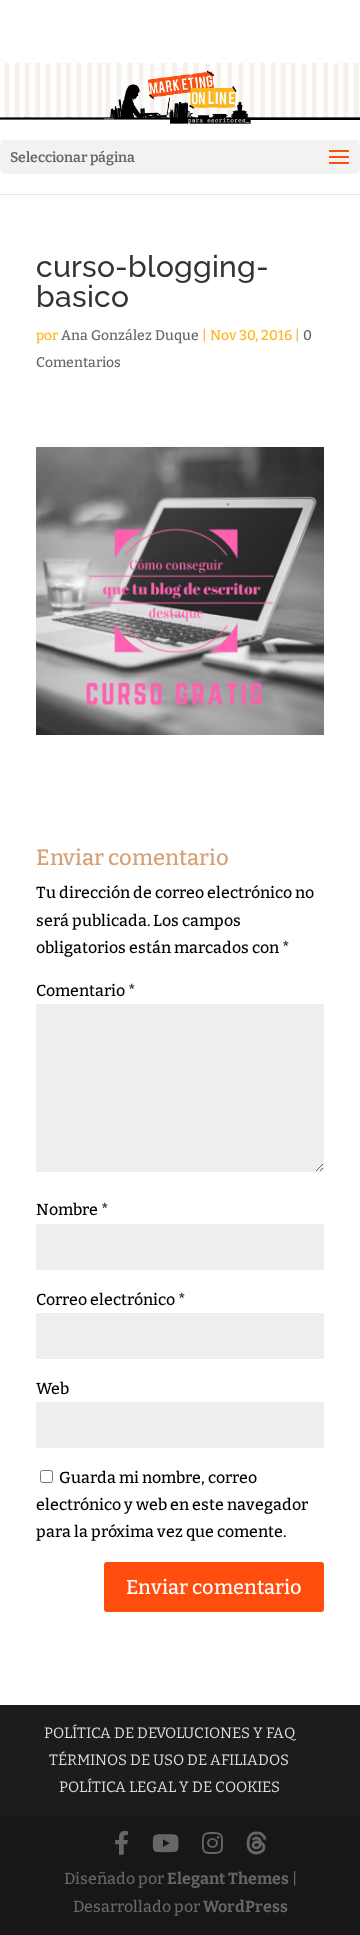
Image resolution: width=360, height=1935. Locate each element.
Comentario (86, 990)
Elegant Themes (228, 1878)
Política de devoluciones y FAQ (169, 1733)
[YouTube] (165, 1844)
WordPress (245, 1906)
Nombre (72, 1209)
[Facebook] (121, 1844)
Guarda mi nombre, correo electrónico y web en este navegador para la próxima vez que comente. (172, 1504)
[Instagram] (212, 1844)
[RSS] (256, 1844)
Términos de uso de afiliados (169, 1760)
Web (52, 1388)
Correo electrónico (111, 1299)
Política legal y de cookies (169, 1787)
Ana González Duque (130, 335)
